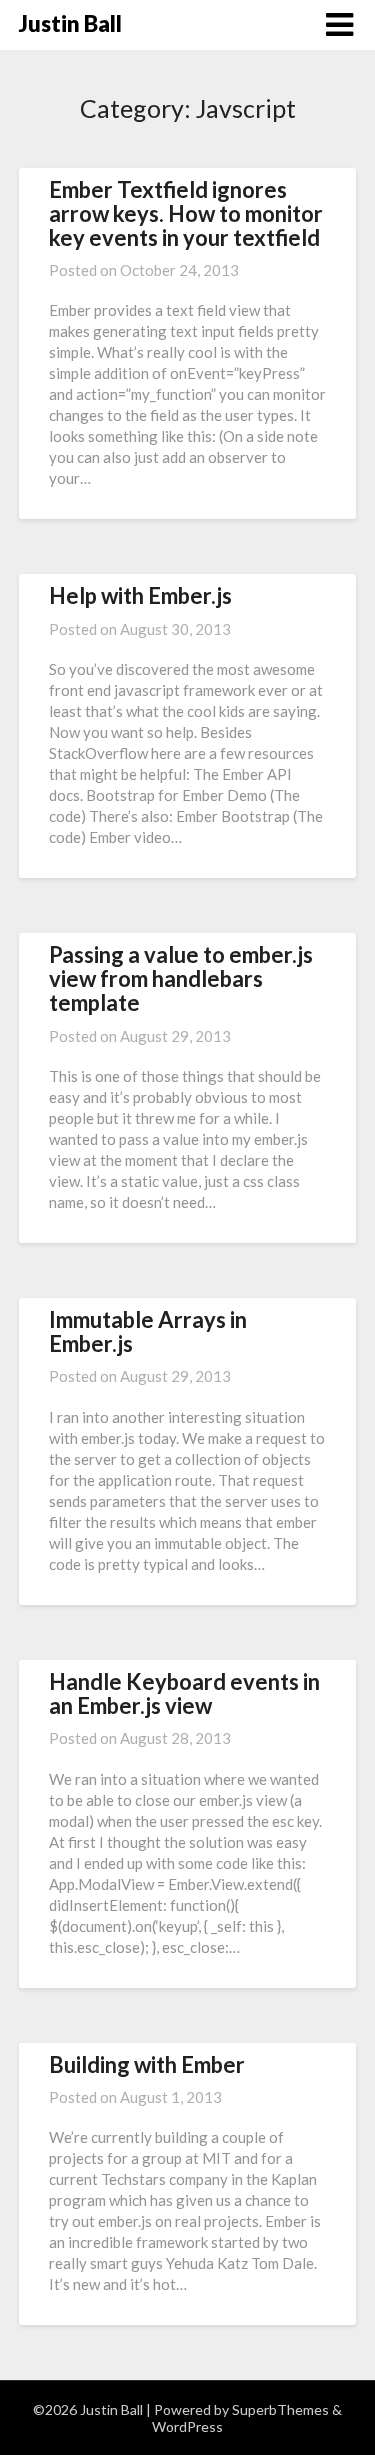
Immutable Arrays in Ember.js (148, 1331)
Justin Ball (70, 23)
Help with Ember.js (140, 595)
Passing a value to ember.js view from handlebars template (181, 978)
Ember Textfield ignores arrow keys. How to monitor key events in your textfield (186, 213)
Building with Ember (147, 2064)
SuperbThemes (280, 2409)
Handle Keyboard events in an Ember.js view (184, 1693)
